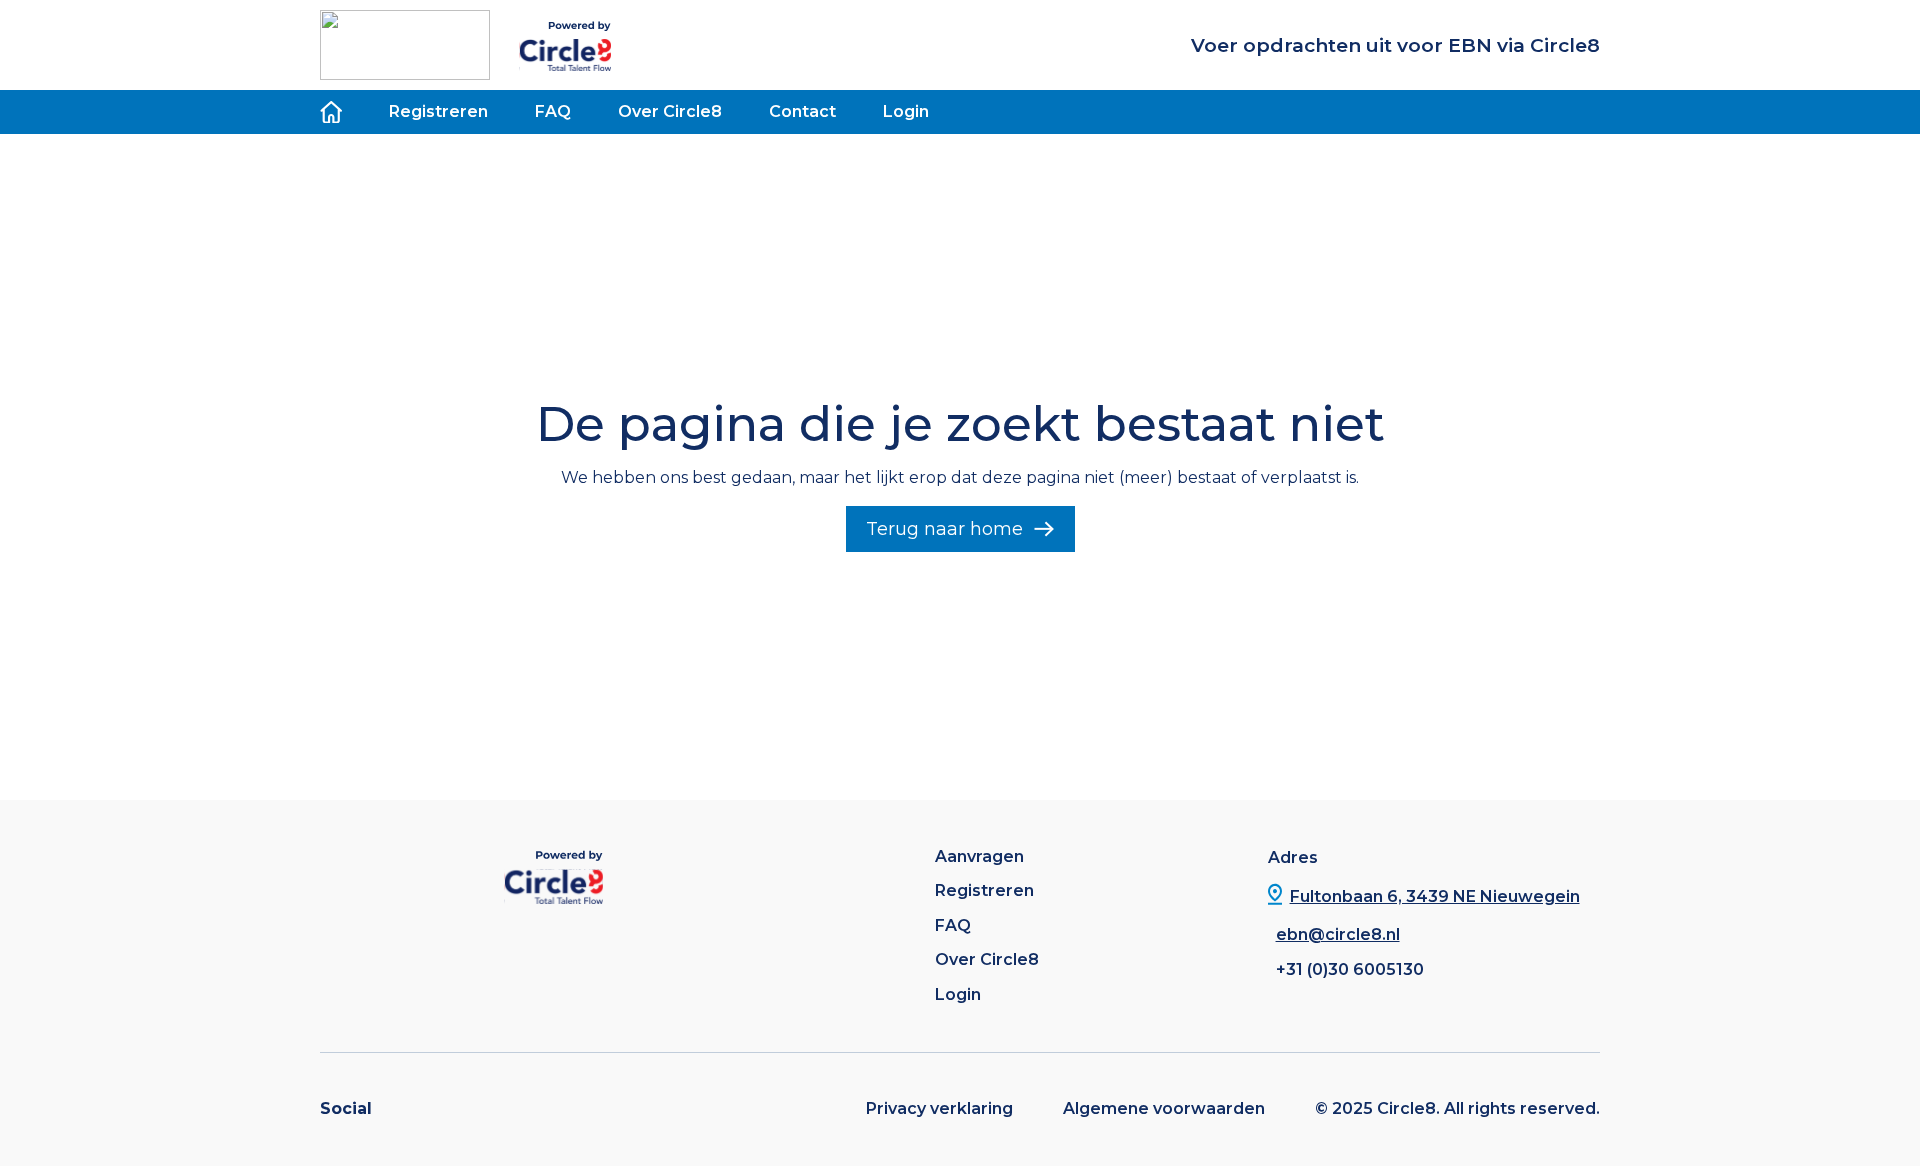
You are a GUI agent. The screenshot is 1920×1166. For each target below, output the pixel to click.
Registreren (438, 111)
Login (906, 111)
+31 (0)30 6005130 (1350, 969)
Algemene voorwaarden (1164, 1108)
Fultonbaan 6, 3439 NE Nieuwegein (1435, 896)
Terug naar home (944, 529)
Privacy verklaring (939, 1108)
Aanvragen (979, 857)
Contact (802, 111)
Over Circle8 (670, 111)
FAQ (553, 111)
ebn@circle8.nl (1338, 934)
